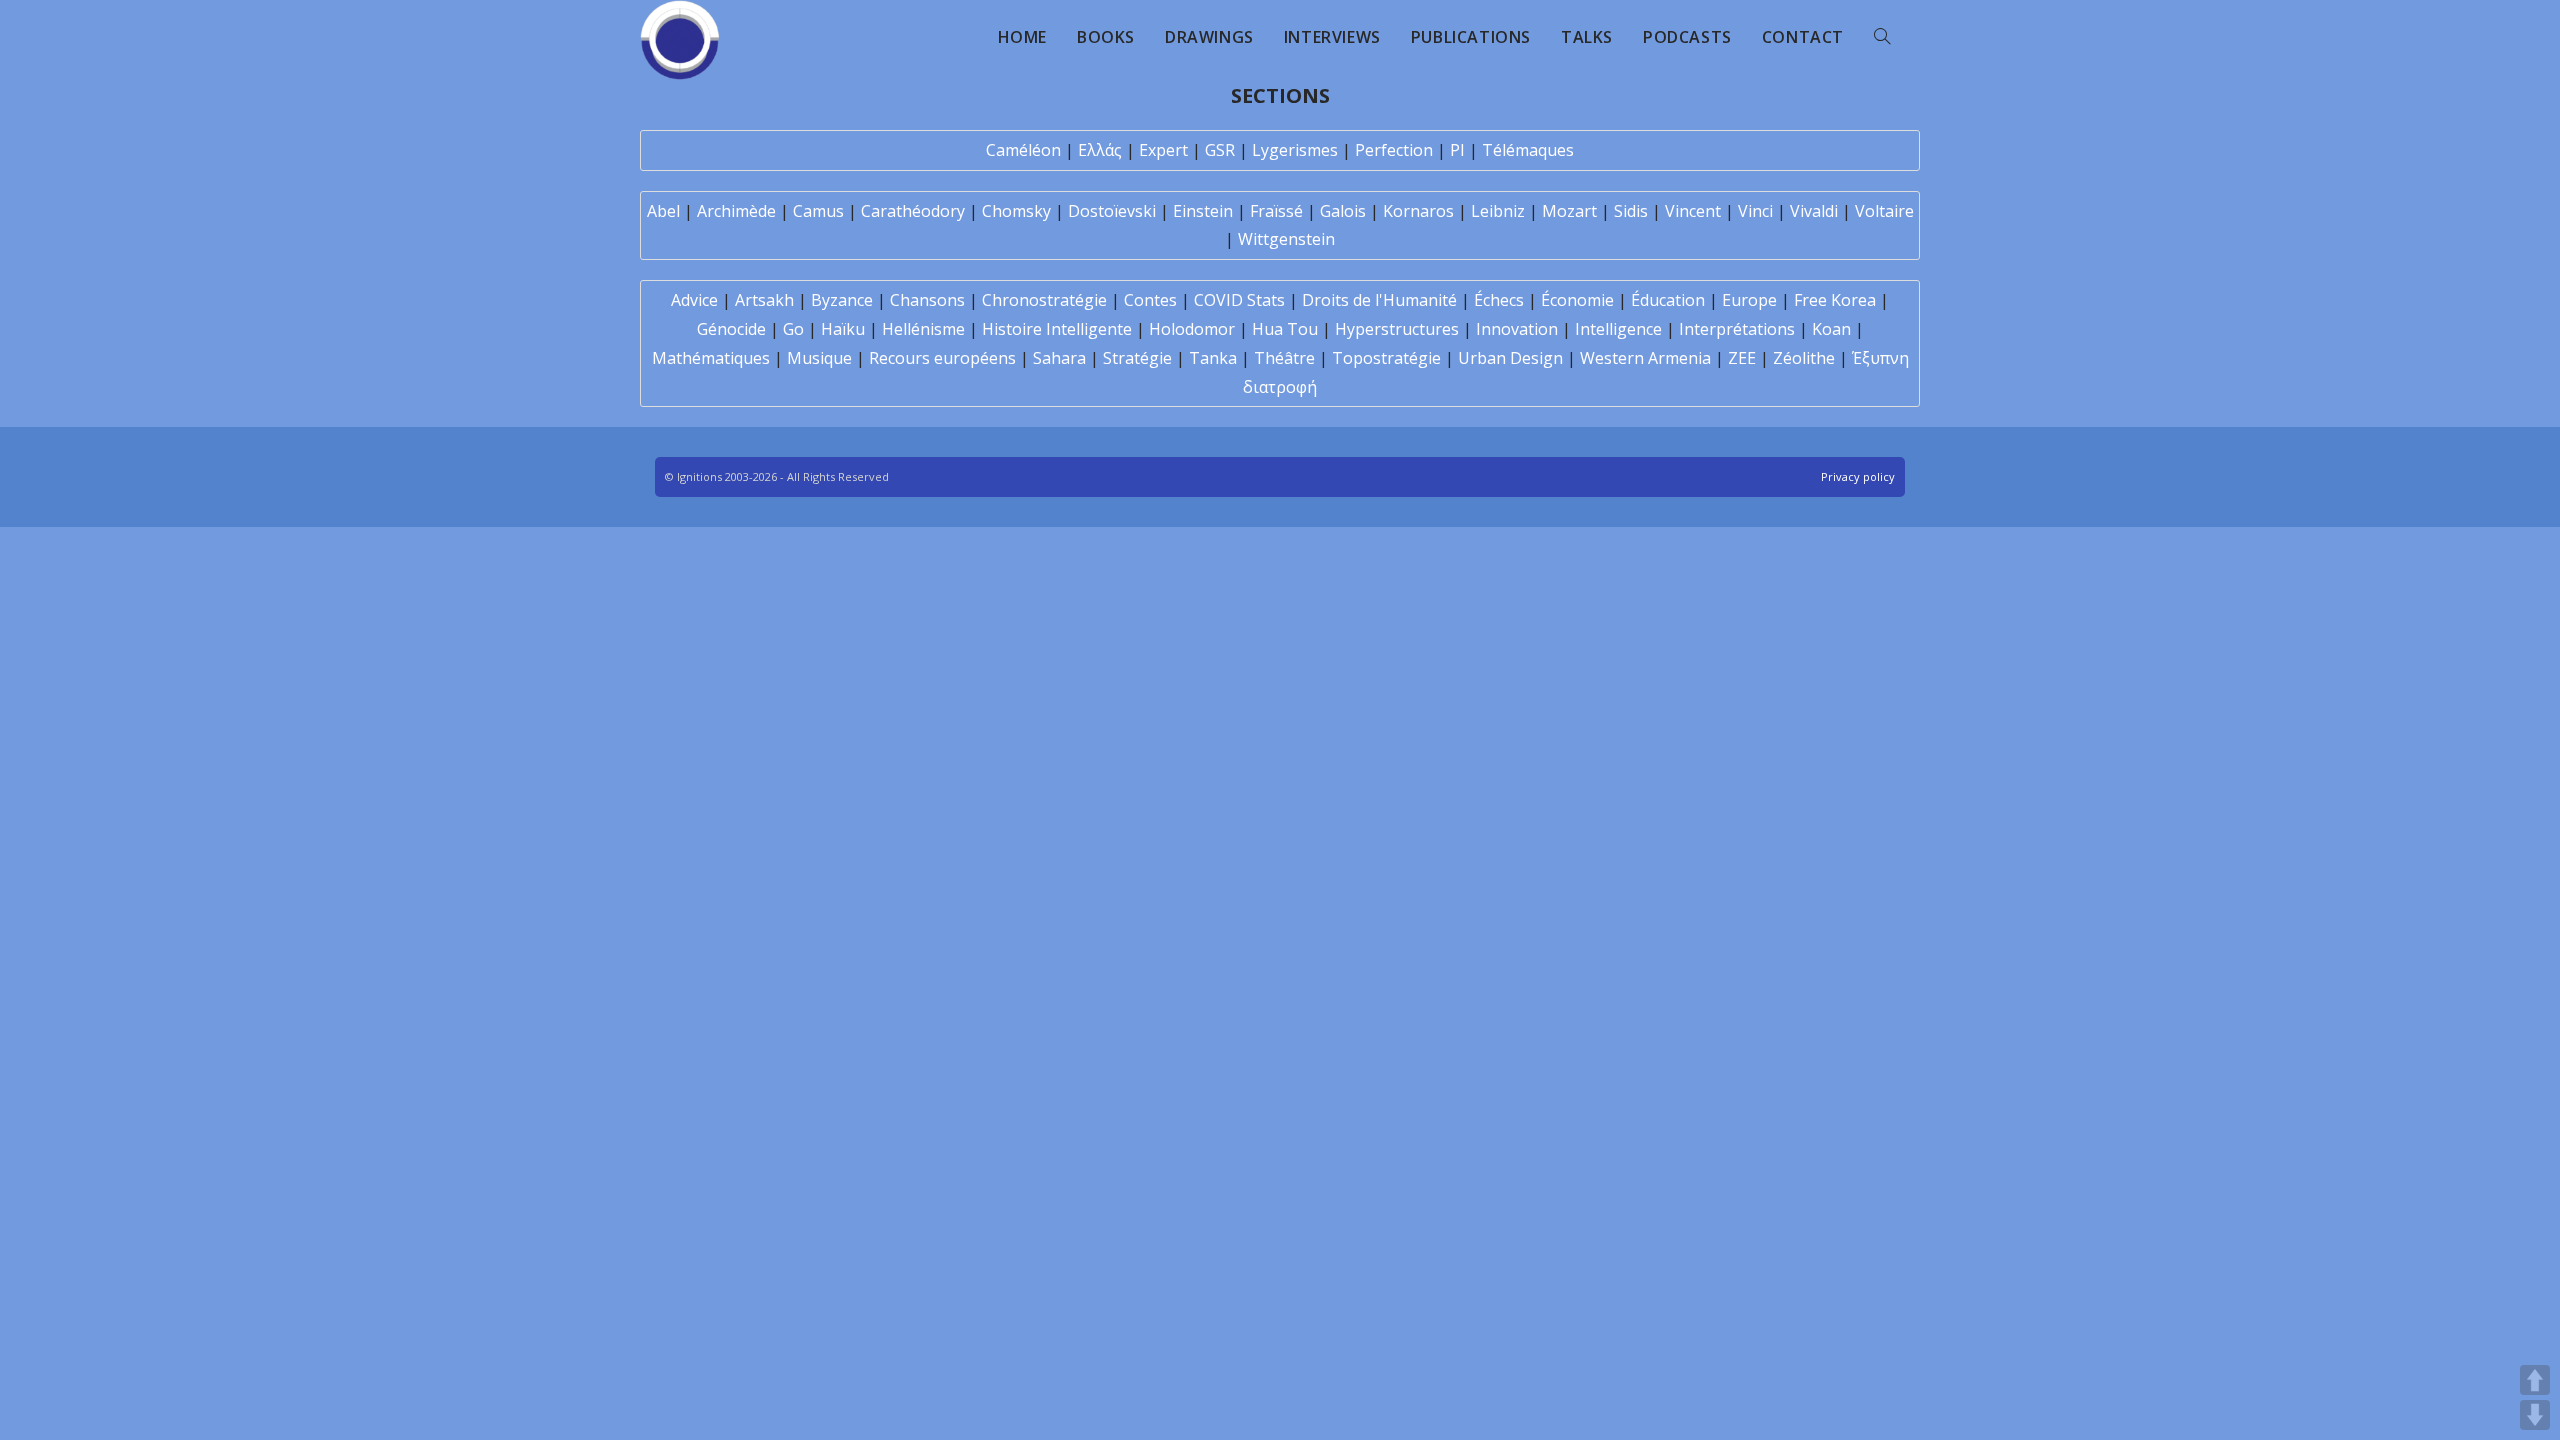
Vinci (1755, 211)
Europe (1749, 300)
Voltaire (1884, 211)
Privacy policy (1858, 476)
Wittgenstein (1286, 239)
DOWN (2535, 1415)
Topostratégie (1386, 358)
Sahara (1059, 358)
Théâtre (1284, 358)
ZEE (1742, 358)
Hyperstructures (1397, 329)
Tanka (1213, 358)
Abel (663, 211)
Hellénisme (923, 329)
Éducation (1668, 300)
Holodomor (1192, 329)
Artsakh (764, 300)
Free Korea (1835, 300)
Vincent (1693, 211)
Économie (1577, 300)
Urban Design (1510, 358)
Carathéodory (913, 211)
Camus (818, 211)
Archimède (736, 211)
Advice (694, 300)
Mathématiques (711, 358)
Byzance (842, 300)
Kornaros (1418, 211)
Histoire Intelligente (1057, 329)
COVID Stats (1239, 300)
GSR (1220, 150)
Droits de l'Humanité (1379, 300)
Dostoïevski (1112, 211)
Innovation (1517, 329)
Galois (1343, 211)
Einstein (1203, 211)
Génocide (731, 329)
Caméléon (1023, 150)
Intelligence (1618, 329)
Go (793, 329)
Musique (819, 358)
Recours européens (942, 358)
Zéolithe (1804, 358)
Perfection (1394, 150)
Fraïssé (1276, 211)
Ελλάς (1100, 150)
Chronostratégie (1044, 300)
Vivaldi (1814, 211)
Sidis (1631, 211)
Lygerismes (1295, 150)
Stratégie (1137, 358)
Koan (1831, 329)
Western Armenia (1645, 358)
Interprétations (1737, 329)
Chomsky (1016, 211)
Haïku (843, 329)
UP (2535, 1380)
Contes (1150, 300)
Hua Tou (1285, 329)
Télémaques (1528, 150)
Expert (1163, 150)
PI (1457, 150)
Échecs (1499, 300)
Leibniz (1498, 211)
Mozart (1569, 211)
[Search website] (1882, 37)
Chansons (927, 300)
